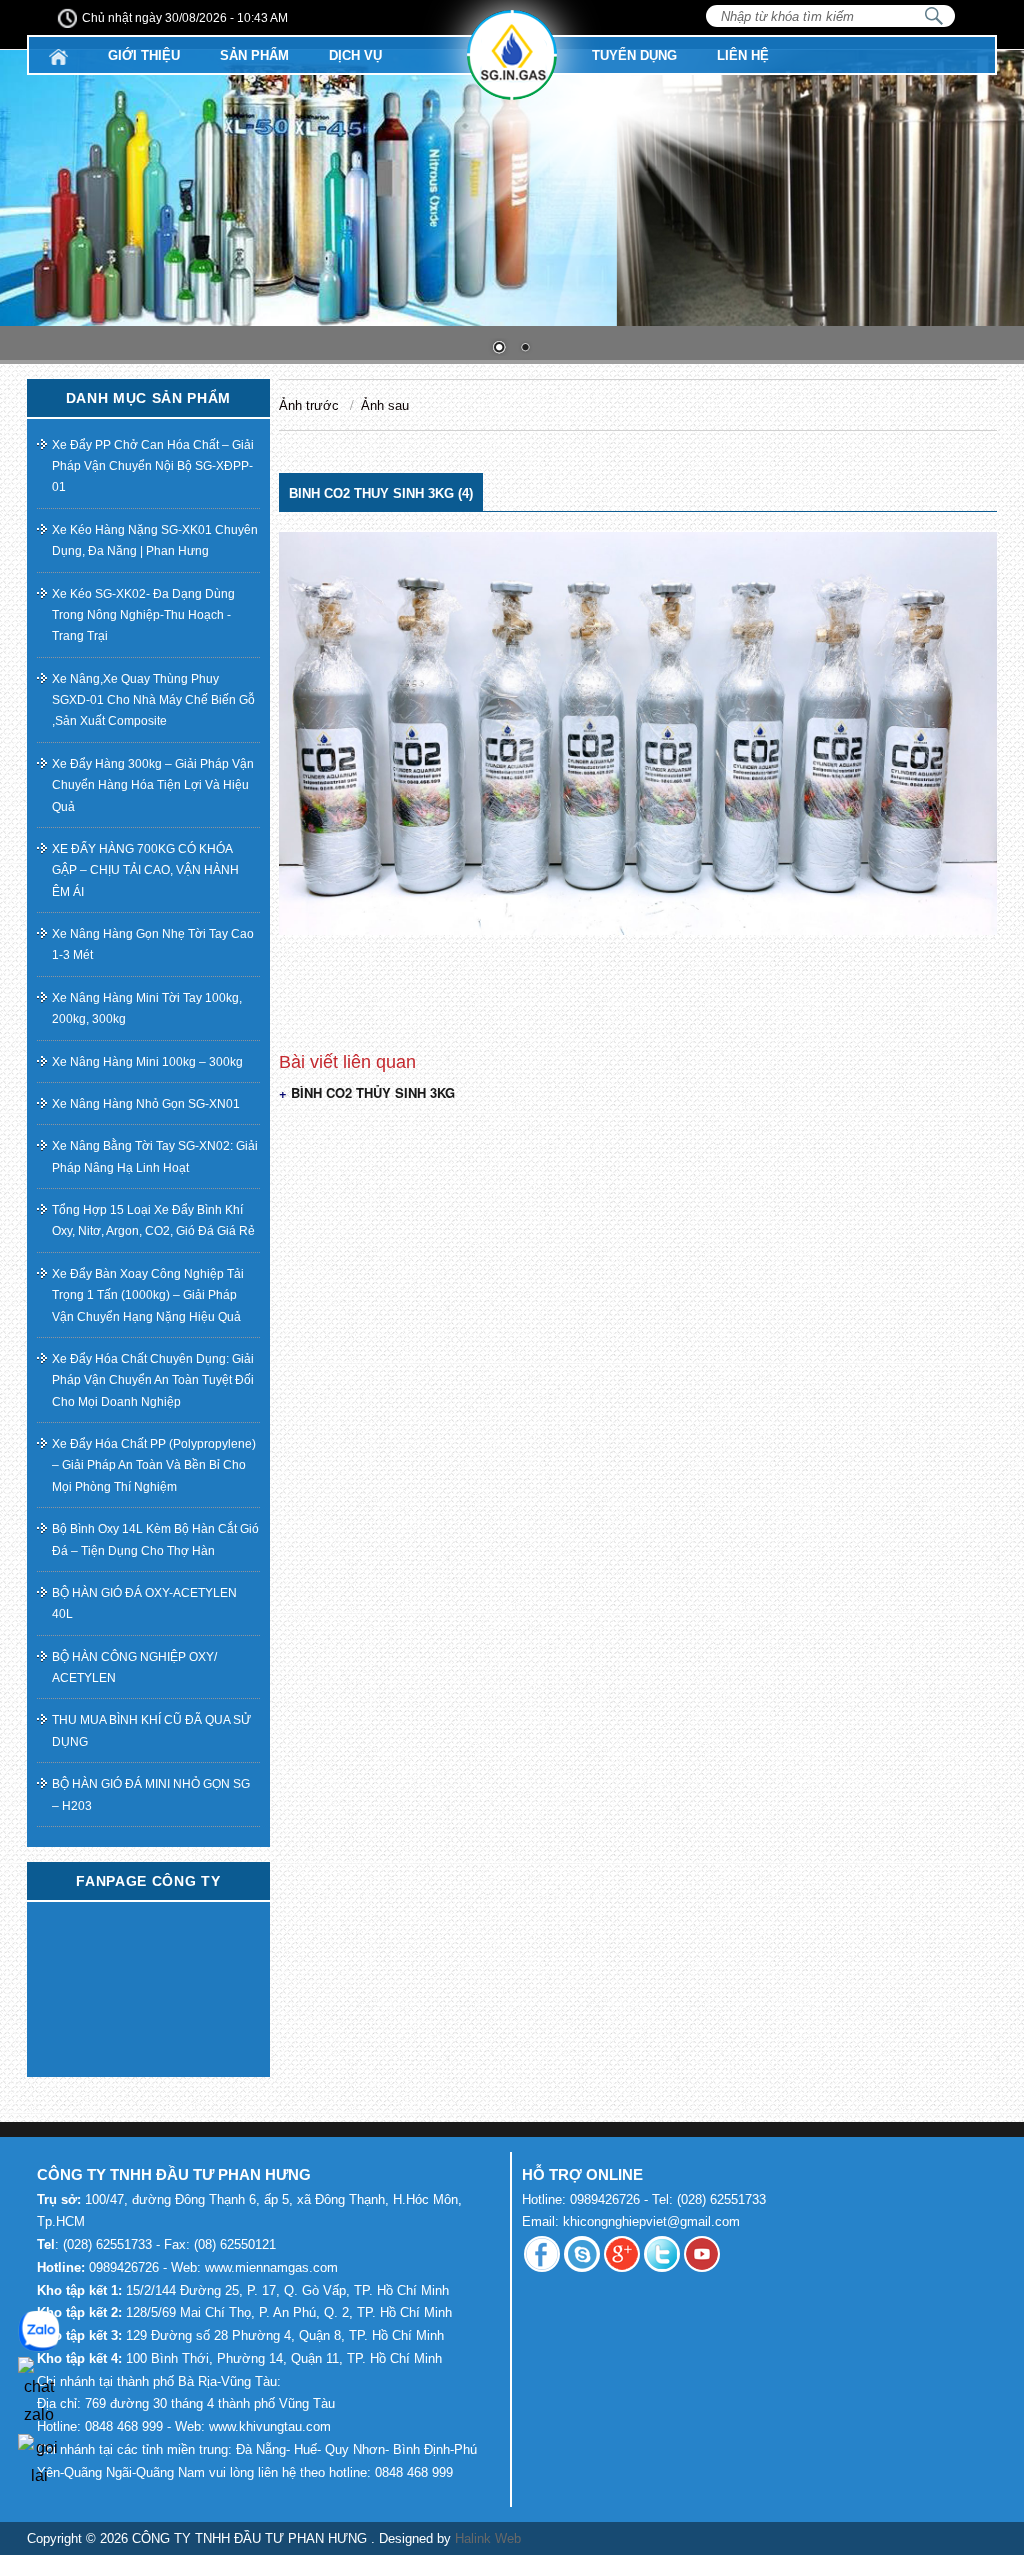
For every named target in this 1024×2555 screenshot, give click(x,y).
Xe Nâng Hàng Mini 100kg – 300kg (147, 1061)
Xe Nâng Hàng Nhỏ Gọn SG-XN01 (146, 1104)
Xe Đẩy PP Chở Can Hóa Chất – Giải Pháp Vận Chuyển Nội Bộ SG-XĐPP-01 (153, 466)
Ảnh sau (385, 405)
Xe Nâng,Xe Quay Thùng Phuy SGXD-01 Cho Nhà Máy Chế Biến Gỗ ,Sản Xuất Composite (153, 700)
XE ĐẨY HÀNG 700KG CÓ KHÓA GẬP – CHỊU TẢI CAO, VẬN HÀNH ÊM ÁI (145, 870)
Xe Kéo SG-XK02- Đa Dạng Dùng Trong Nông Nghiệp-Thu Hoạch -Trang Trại (143, 614)
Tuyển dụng (634, 55)
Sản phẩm (254, 55)
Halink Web (488, 2538)
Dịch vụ (355, 55)
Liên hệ (743, 55)
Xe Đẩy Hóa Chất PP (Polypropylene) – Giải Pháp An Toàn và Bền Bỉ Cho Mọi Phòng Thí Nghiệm (154, 1465)
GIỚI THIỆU (144, 55)
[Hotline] (39, 2458)
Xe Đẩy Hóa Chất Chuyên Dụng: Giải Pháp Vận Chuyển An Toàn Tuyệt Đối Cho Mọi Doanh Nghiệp (153, 1380)
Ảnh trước (309, 405)
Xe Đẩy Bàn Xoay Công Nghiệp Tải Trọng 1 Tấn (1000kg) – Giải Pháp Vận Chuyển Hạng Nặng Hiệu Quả (148, 1295)
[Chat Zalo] (39, 2389)
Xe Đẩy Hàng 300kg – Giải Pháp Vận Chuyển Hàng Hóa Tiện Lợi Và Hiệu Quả (153, 785)
